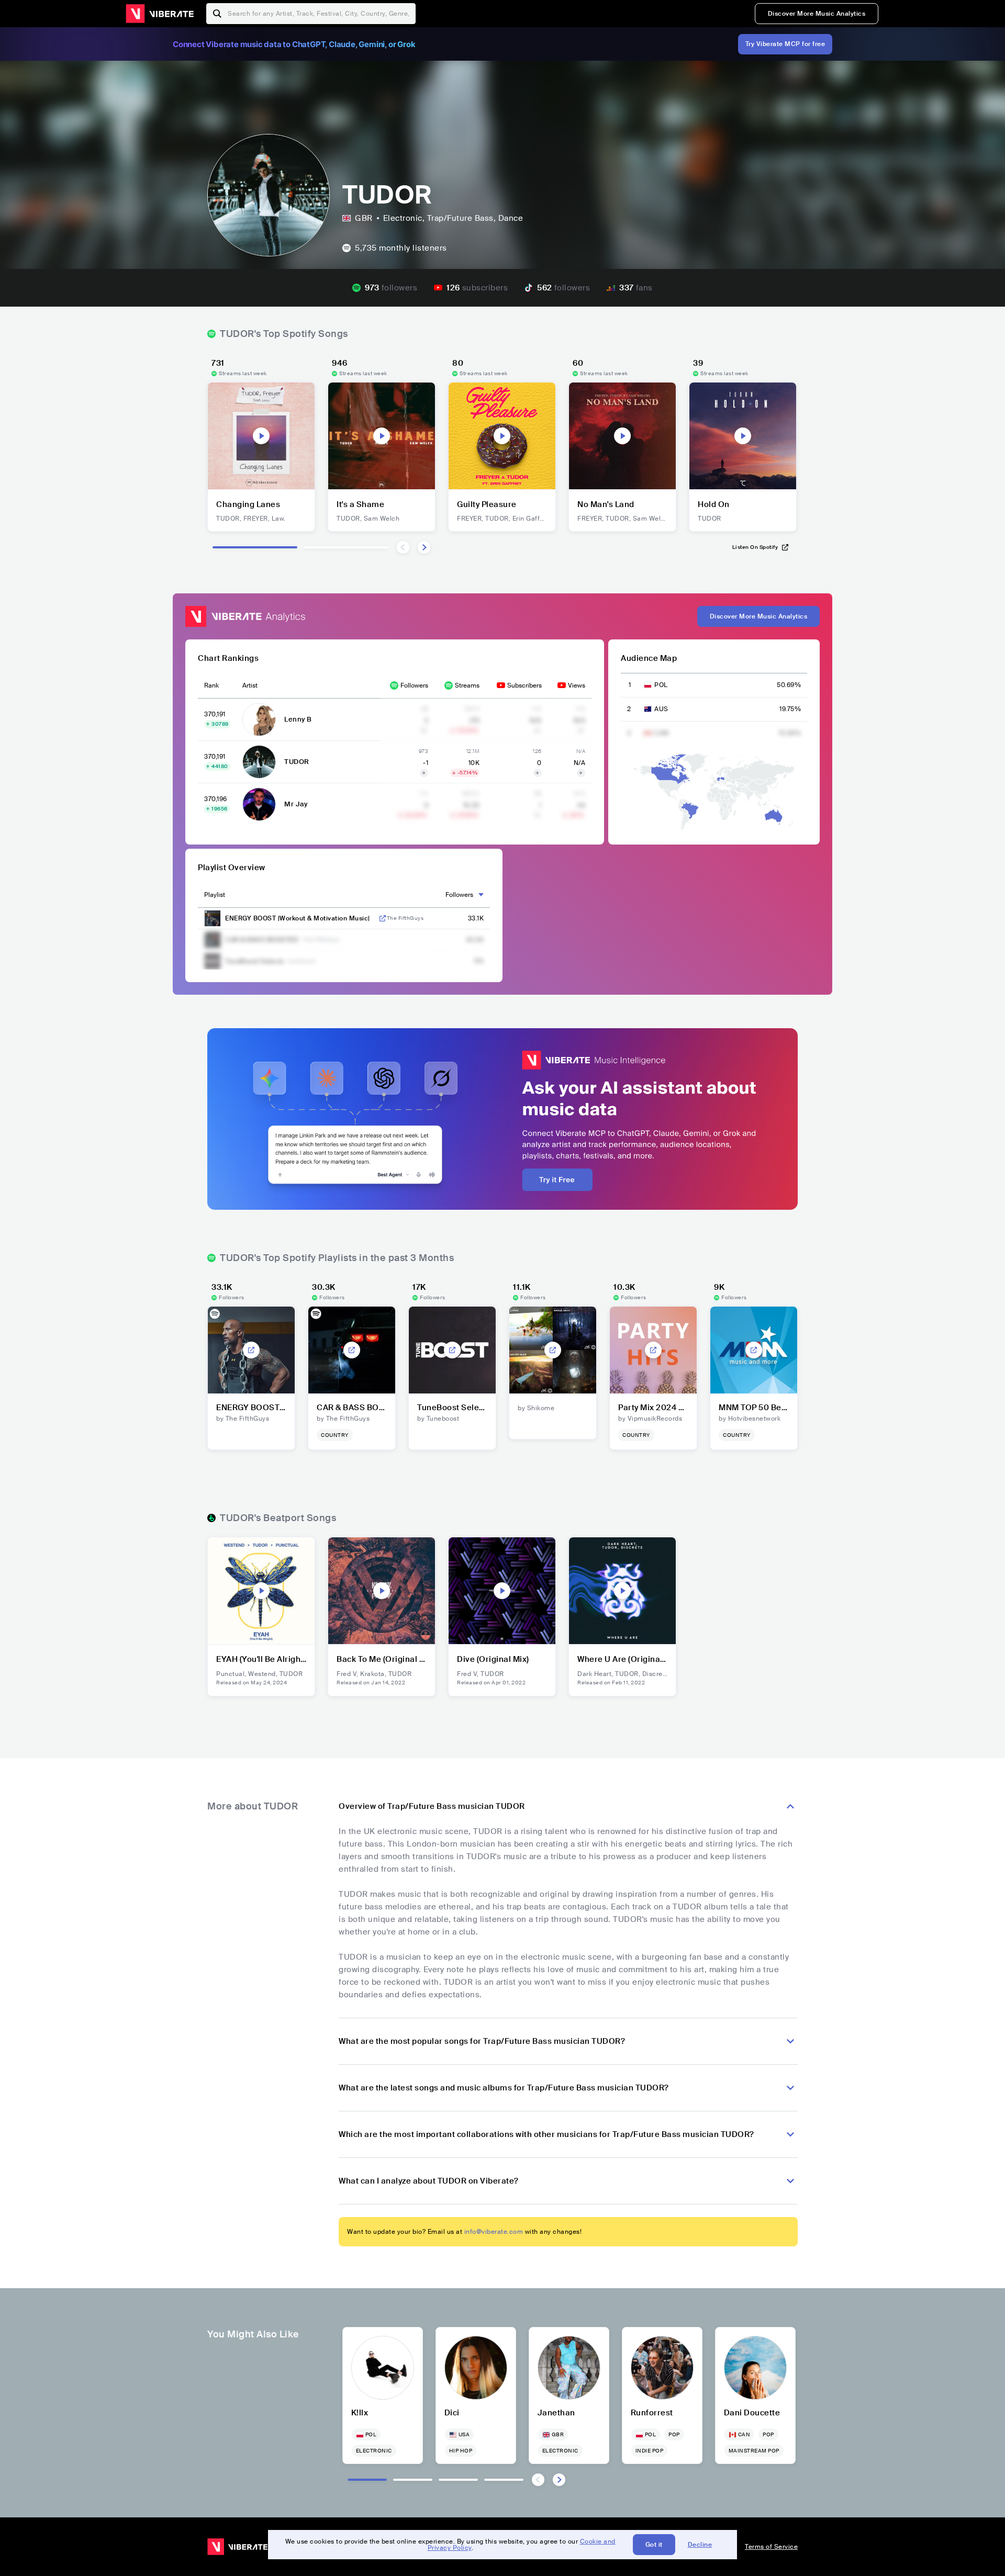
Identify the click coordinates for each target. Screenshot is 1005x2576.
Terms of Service (771, 2547)
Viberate (160, 14)
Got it (654, 2545)
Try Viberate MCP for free (785, 44)
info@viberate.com (494, 2232)
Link (383, 918)
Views (577, 685)
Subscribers (524, 685)
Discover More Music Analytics (817, 14)
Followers (414, 685)
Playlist (215, 895)
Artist (250, 685)
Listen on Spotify (755, 547)
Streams (467, 685)
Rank (211, 685)
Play (261, 436)
